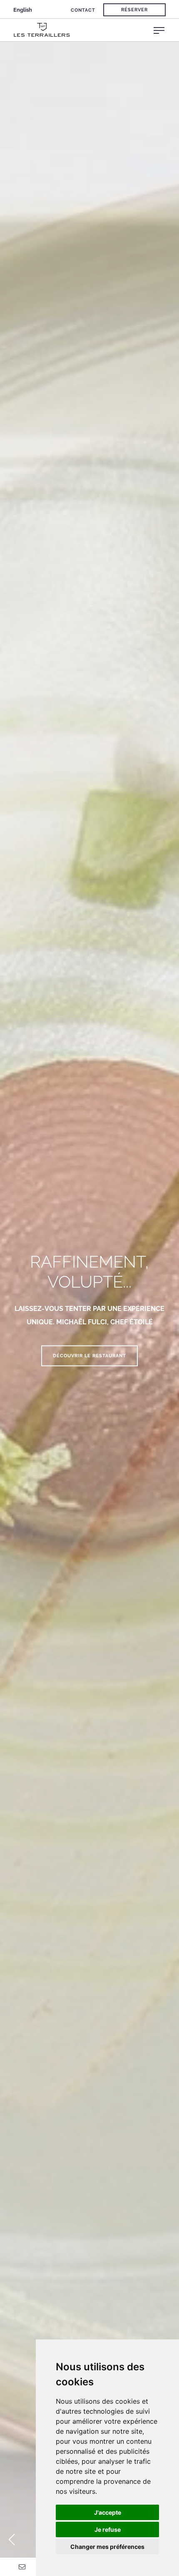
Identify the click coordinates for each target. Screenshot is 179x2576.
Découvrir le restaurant (89, 1356)
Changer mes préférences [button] (107, 2547)
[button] (11, 2540)
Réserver (134, 10)
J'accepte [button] (108, 2512)
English (23, 10)
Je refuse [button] (108, 2529)
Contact (83, 10)
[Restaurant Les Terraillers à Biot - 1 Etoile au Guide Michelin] (96, 30)
